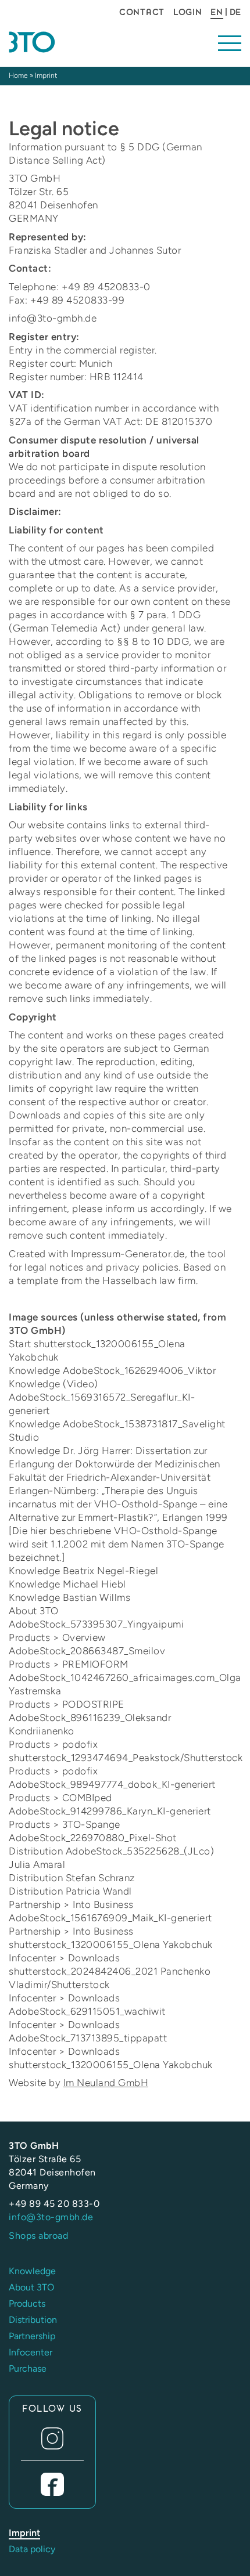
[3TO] (63, 42)
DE (235, 12)
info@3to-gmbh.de (51, 2217)
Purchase (28, 2368)
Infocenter (31, 2352)
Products (27, 2303)
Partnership (32, 2336)
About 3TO (31, 2287)
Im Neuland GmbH (106, 2083)
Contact (142, 12)
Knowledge (32, 2271)
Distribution (33, 2320)
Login (188, 12)
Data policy (32, 2549)
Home (18, 75)
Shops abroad (38, 2236)
